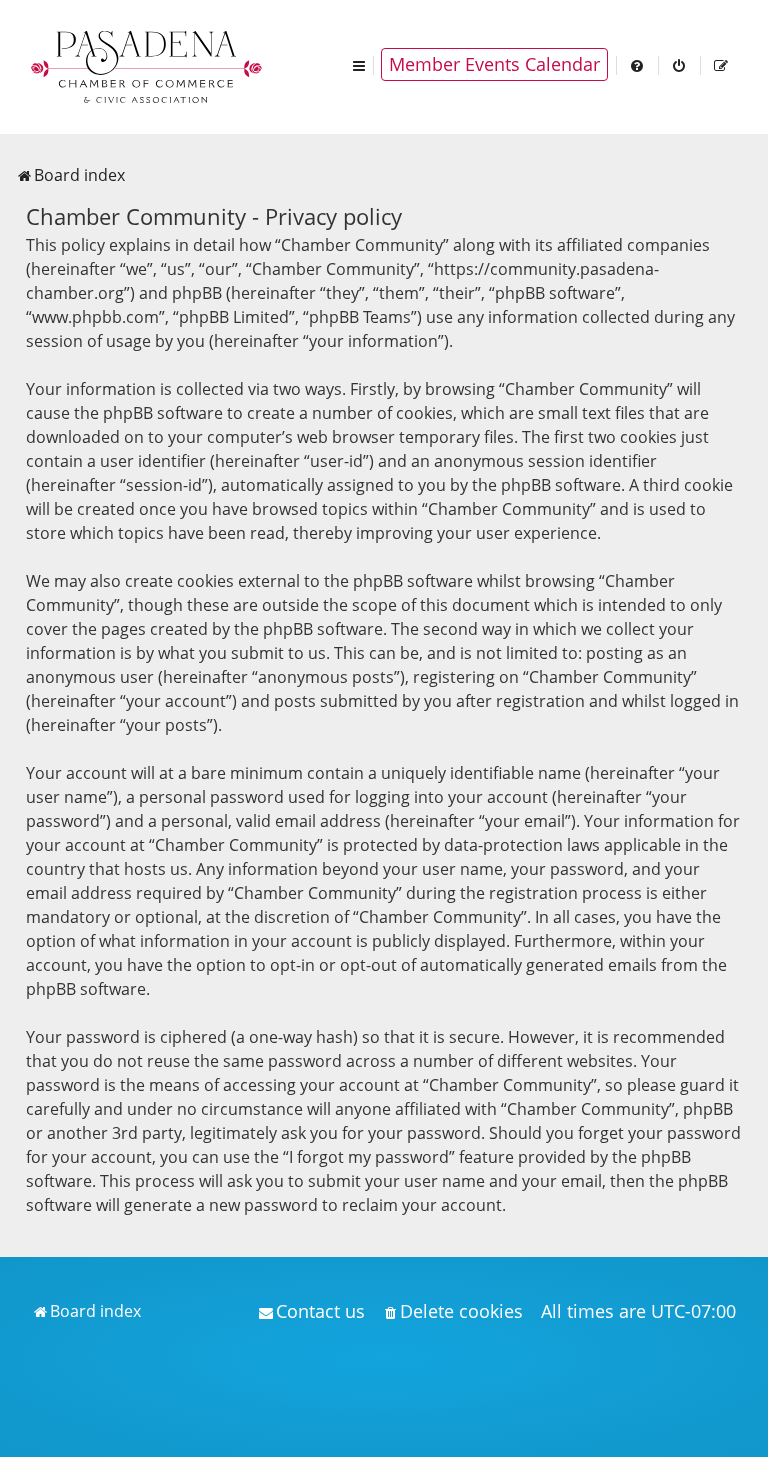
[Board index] (148, 65)
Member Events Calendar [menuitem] (494, 64)
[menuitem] (638, 64)
